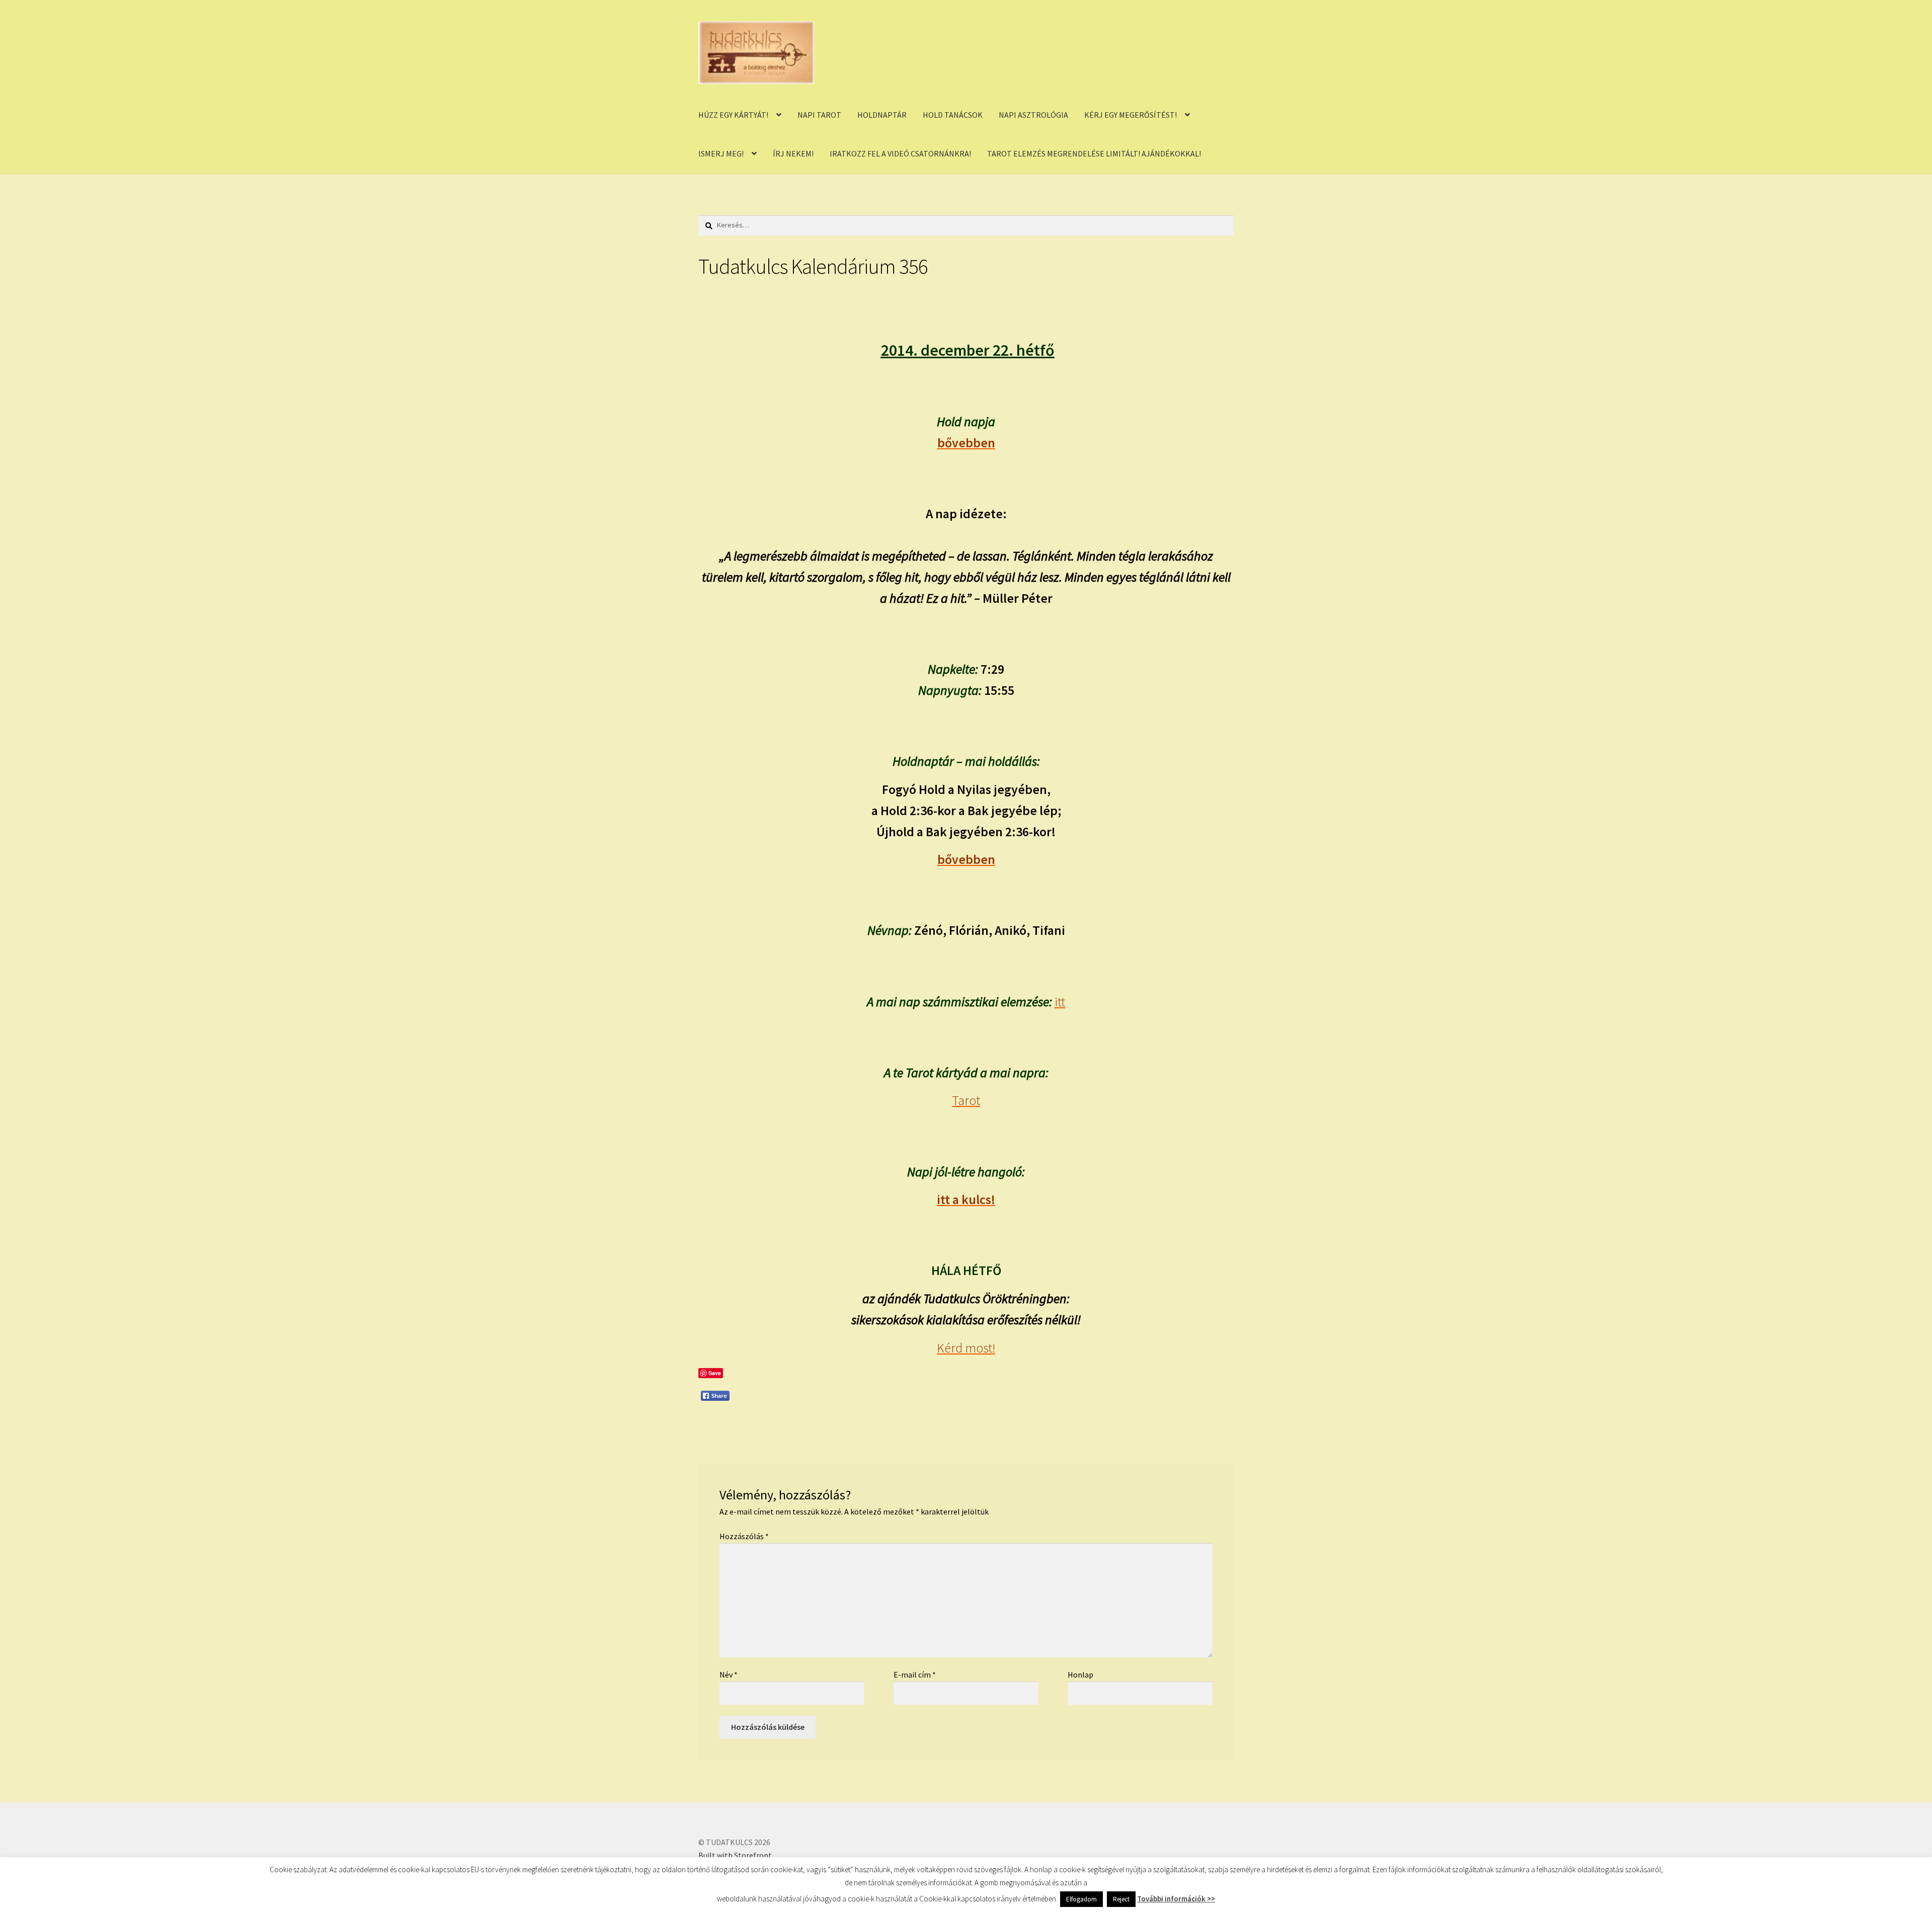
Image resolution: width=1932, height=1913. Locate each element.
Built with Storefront (735, 1855)
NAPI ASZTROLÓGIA (1033, 115)
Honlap (1080, 1675)
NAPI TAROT (819, 115)
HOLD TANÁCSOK (953, 115)
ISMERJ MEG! (721, 153)
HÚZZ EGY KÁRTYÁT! (733, 115)
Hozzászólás (744, 1536)
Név (729, 1675)
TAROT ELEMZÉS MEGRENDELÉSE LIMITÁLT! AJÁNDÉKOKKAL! (1094, 153)
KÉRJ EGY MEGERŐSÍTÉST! (1131, 115)
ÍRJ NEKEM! (793, 153)
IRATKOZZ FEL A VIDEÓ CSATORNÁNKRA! (900, 153)
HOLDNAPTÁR (882, 115)
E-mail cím (915, 1675)
